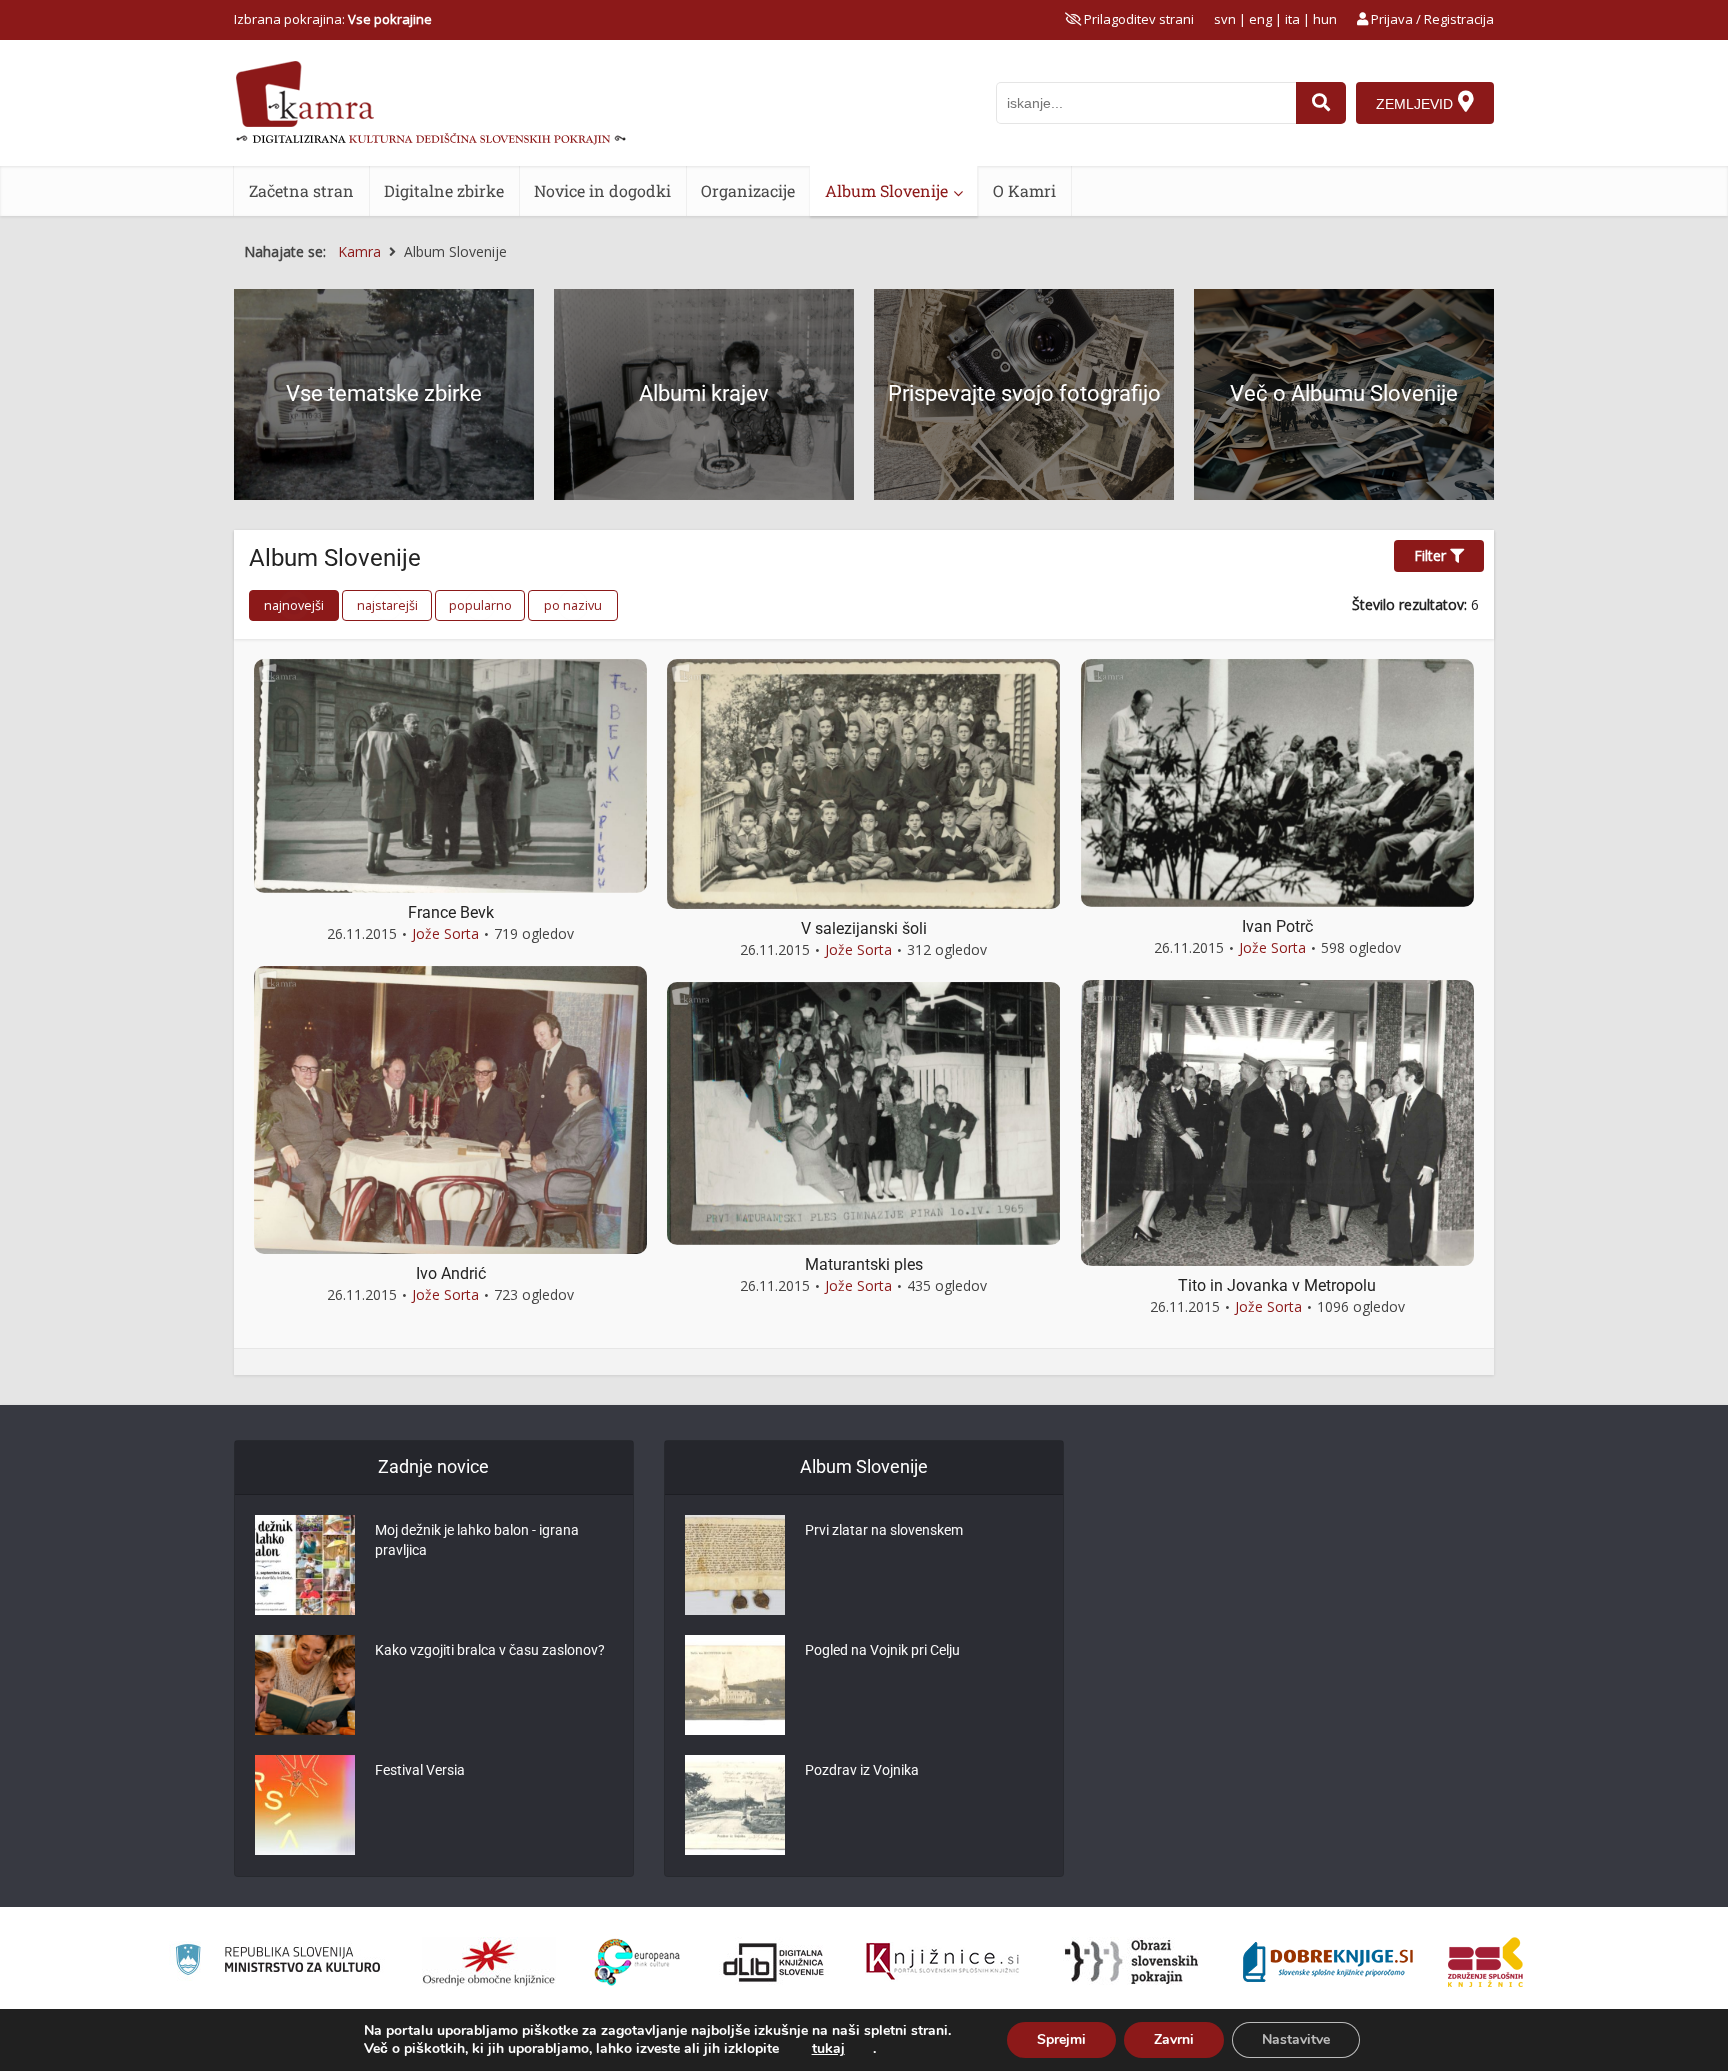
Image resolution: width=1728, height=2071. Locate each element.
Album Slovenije (886, 190)
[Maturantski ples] (863, 1111)
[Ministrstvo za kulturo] (277, 1962)
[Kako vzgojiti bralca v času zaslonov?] (305, 1685)
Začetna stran (301, 190)
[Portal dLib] (774, 1962)
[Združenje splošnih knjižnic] (1485, 1962)
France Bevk (451, 912)
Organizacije (748, 190)
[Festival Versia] (305, 1805)
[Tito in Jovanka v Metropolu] (1277, 1121)
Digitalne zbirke (444, 190)
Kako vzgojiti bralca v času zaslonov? (490, 1650)
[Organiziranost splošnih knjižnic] (489, 1962)
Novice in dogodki (602, 190)
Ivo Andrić (451, 1273)
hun (1325, 19)
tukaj (828, 2049)
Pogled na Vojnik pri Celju (882, 1650)
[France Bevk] (450, 774)
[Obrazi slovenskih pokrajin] (1131, 1962)
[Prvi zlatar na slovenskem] (735, 1565)
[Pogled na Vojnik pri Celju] (735, 1685)
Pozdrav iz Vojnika (862, 1770)
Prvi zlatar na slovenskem (884, 1530)
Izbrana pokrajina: (333, 19)
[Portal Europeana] (637, 1962)
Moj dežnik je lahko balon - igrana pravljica (477, 1540)
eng (1260, 19)
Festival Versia (420, 1770)
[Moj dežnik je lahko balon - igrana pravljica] (305, 1565)
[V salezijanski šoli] (863, 782)
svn (1225, 19)
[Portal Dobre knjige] (1328, 1962)
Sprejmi (1061, 2039)
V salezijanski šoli (864, 928)
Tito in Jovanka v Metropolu (1277, 1285)
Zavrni (1174, 2039)
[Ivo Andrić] (450, 1108)
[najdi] (1321, 103)
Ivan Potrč (1277, 926)
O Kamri (1024, 190)
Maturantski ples (864, 1264)
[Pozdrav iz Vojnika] (735, 1805)
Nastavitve (1296, 2039)
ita (1292, 19)
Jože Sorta (445, 933)
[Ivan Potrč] (1277, 781)
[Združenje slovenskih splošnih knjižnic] (942, 1962)
